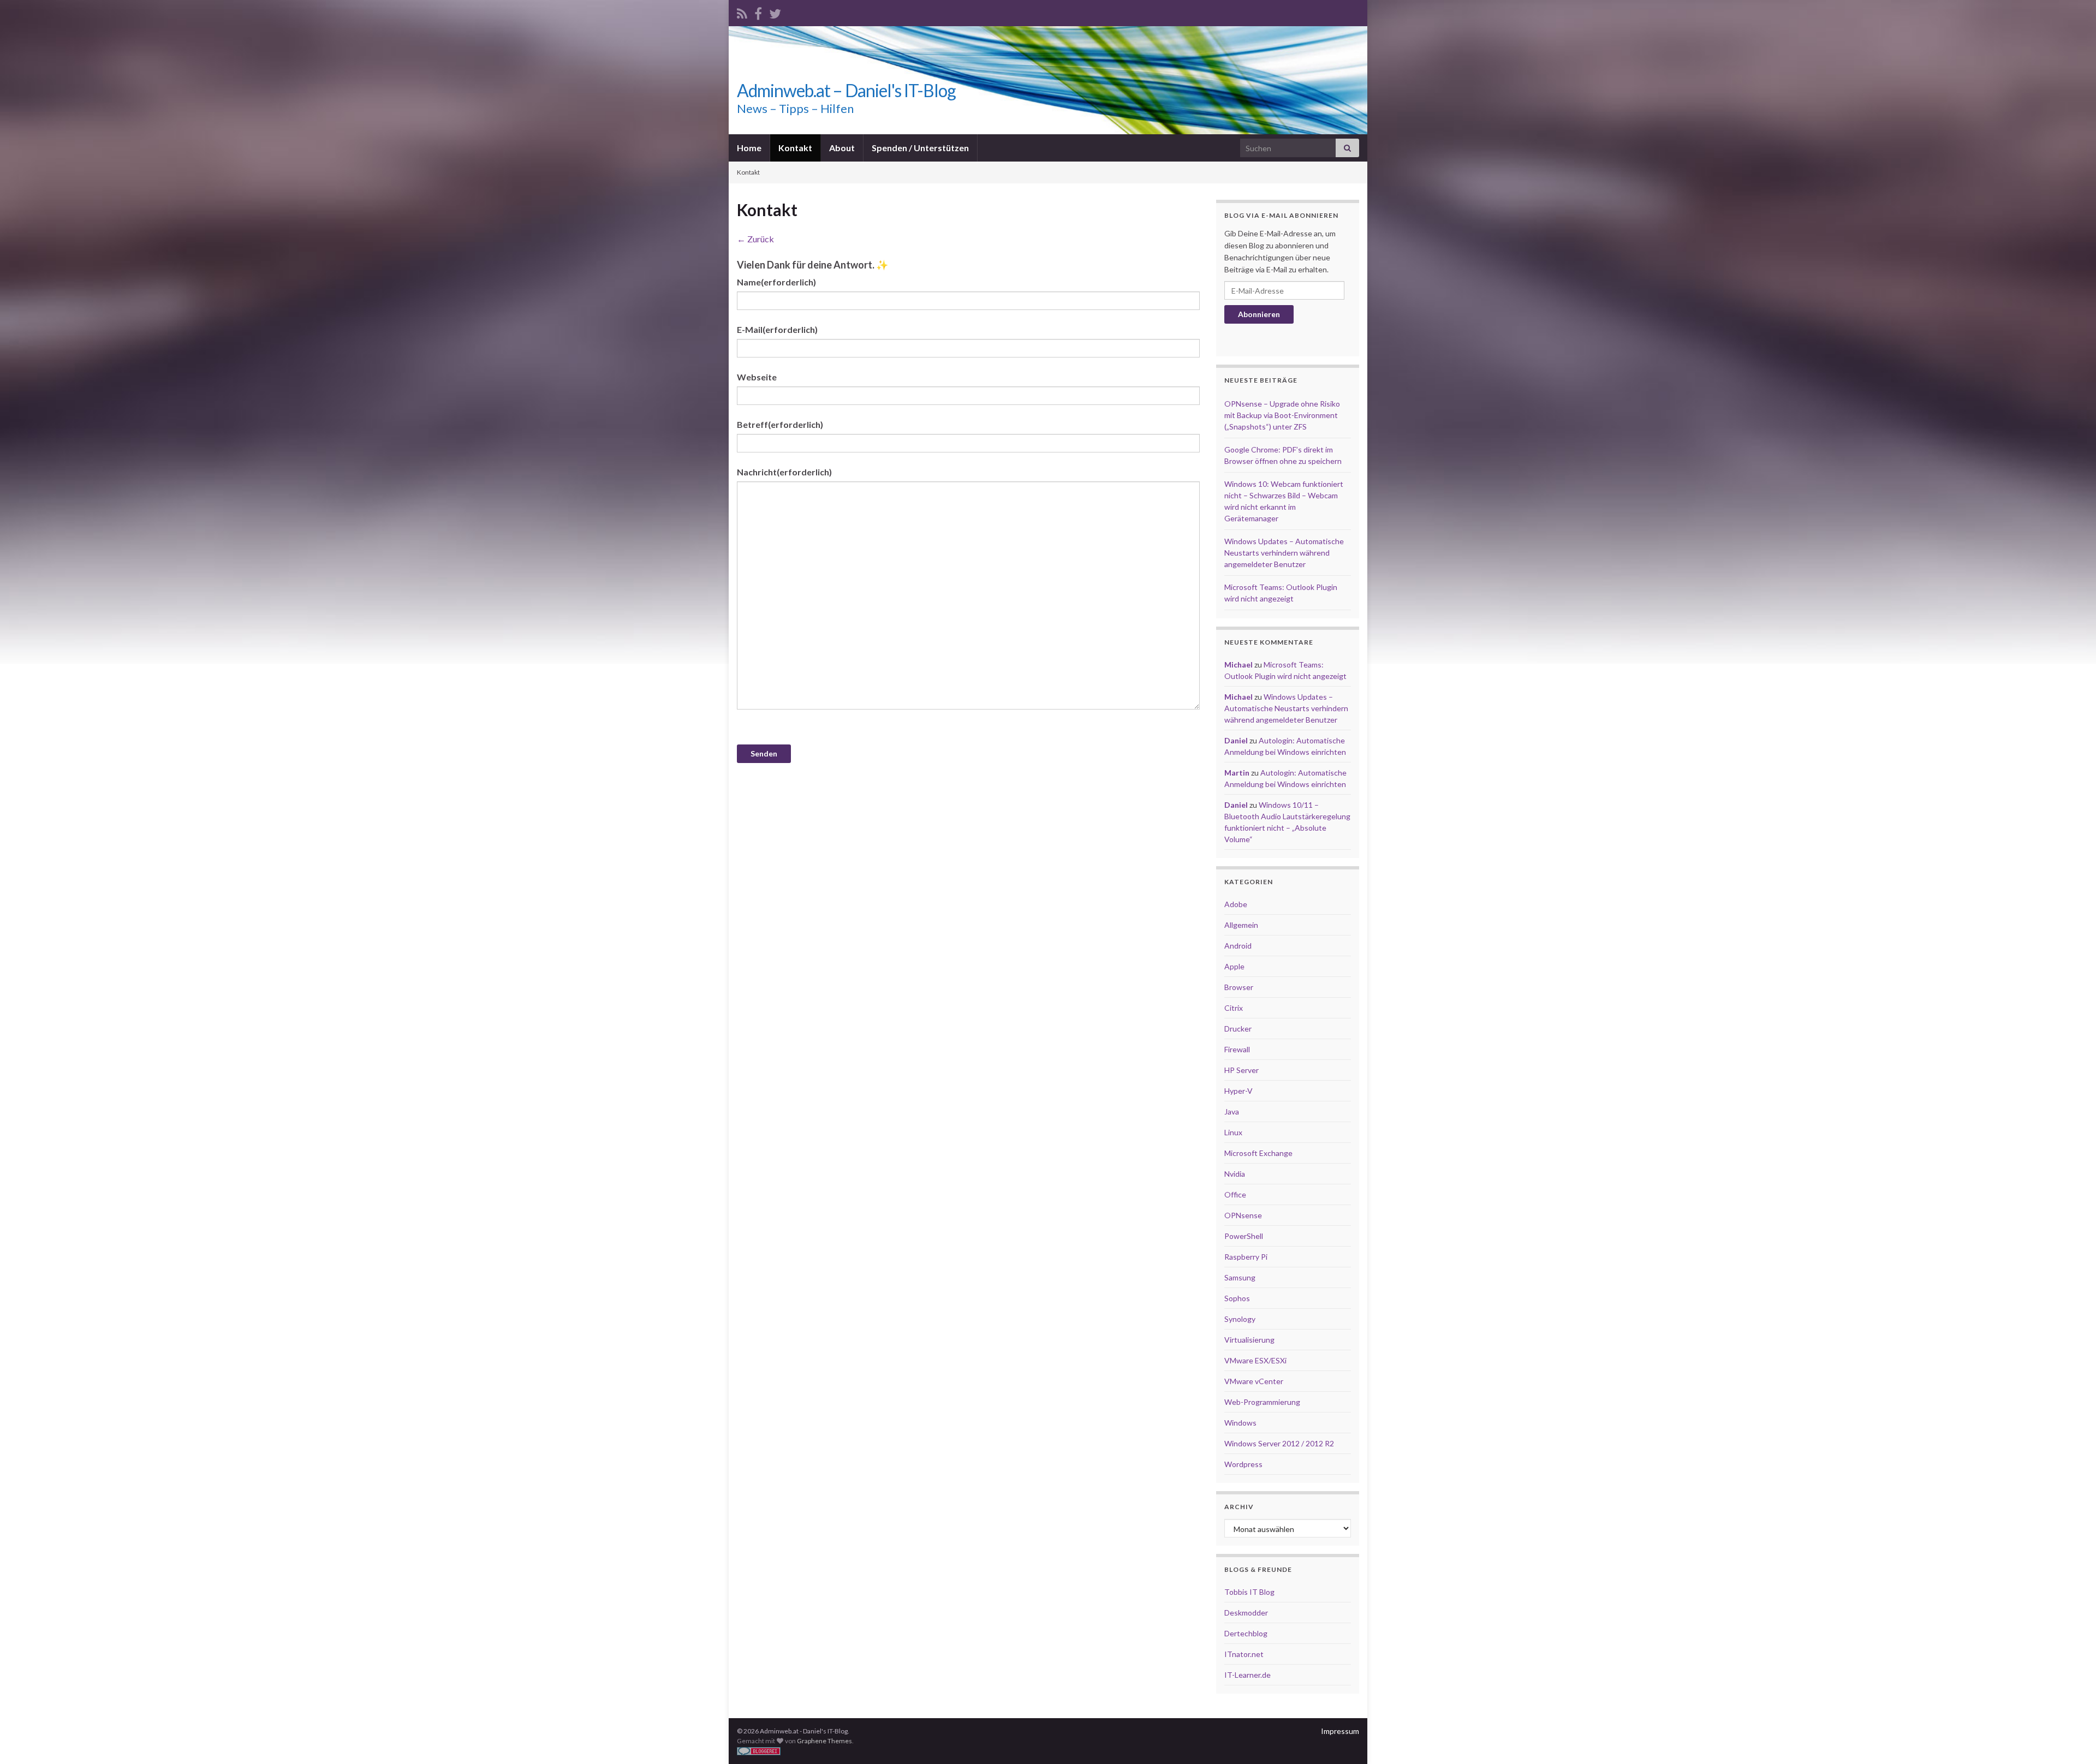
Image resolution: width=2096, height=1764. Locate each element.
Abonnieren (1259, 314)
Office (1235, 1194)
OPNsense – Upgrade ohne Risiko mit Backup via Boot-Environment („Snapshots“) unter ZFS (1282, 415)
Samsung (1240, 1277)
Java (1232, 1112)
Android (1238, 946)
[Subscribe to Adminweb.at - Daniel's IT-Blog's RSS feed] (742, 12)
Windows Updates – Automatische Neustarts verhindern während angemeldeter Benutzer (1284, 553)
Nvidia (1235, 1174)
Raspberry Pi (1246, 1257)
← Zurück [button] (755, 239)
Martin (1237, 773)
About (842, 148)
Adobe (1236, 904)
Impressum (1340, 1731)
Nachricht (784, 472)
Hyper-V (1238, 1091)
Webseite (757, 377)
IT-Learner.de (1248, 1675)
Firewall (1237, 1049)
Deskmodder (1246, 1613)
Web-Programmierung (1262, 1402)
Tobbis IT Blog (1249, 1592)
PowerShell (1244, 1236)
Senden (764, 753)
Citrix (1234, 1008)
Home (749, 148)
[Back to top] (2071, 1739)
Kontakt (795, 148)
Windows (1240, 1423)
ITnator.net (1244, 1654)
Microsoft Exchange (1258, 1153)
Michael (1238, 665)
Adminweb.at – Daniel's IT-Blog (846, 90)
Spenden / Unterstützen (920, 148)
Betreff (780, 424)
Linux (1233, 1132)
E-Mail (777, 329)
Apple (1234, 966)
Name (776, 282)
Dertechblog (1246, 1633)
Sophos (1237, 1298)
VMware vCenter (1254, 1381)
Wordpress (1243, 1464)
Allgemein (1241, 925)
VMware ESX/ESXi (1255, 1360)
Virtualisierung (1249, 1340)
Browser (1239, 987)
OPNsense (1243, 1215)
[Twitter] (775, 12)
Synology (1240, 1319)
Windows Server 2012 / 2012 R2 (1279, 1443)
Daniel (1236, 740)
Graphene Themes (824, 1741)
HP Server (1241, 1070)
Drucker (1238, 1029)
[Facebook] (758, 12)
